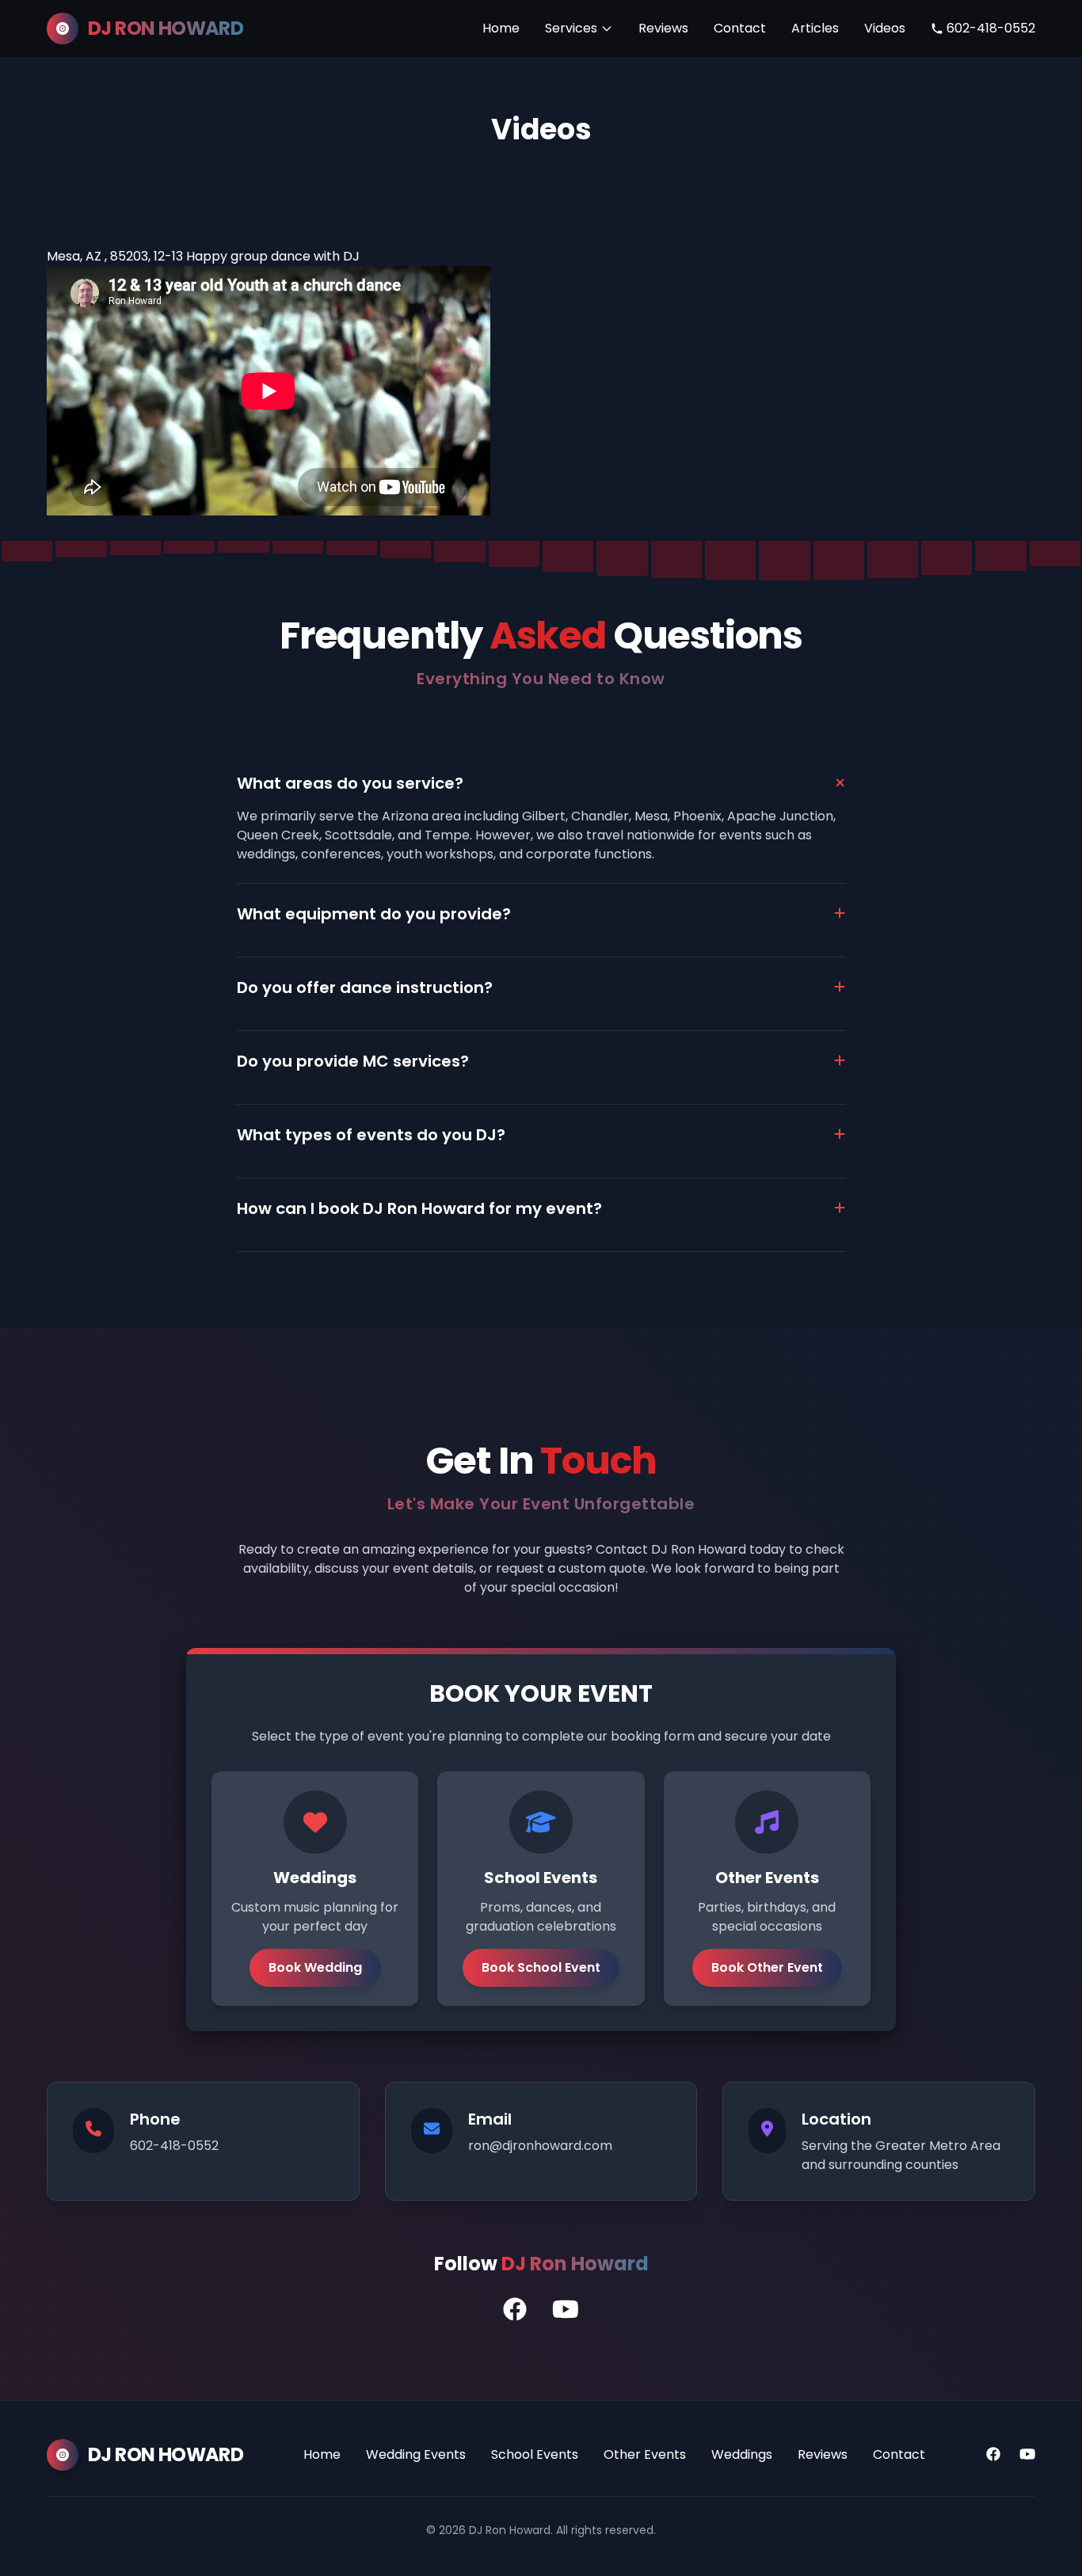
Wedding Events (416, 2454)
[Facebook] (993, 2455)
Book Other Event (767, 1967)
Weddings (742, 2454)
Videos (885, 28)
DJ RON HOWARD (166, 29)
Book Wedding (315, 1967)
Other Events (645, 2454)
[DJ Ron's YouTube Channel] (566, 2310)
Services (571, 28)
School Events (535, 2454)
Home (501, 28)
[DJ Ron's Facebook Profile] (515, 2310)
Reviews (663, 28)
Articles (815, 28)
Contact (740, 28)
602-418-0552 (991, 28)
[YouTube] (1027, 2455)
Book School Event (541, 1967)
